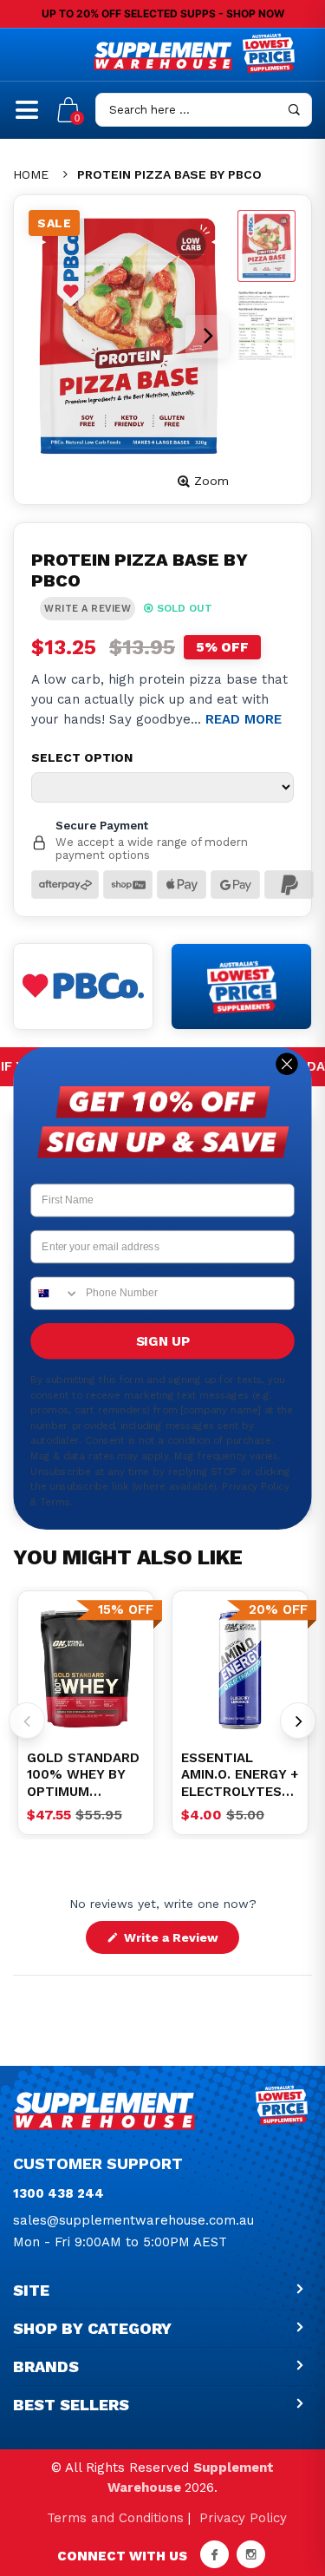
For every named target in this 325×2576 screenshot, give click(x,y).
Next (298, 1721)
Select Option (82, 757)
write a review (88, 609)
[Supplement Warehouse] (163, 56)
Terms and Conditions (115, 2518)
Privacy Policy (243, 2518)
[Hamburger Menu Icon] (27, 117)
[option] (86, 1669)
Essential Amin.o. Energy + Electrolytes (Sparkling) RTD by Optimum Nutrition (240, 1776)
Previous (27, 1721)
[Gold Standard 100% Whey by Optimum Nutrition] (86, 1669)
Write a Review (180, 1942)
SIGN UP (163, 1340)
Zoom (211, 481)
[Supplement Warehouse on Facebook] (214, 2554)
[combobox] (55, 1293)
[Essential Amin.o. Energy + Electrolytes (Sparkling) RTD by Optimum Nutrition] (240, 1669)
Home (31, 174)
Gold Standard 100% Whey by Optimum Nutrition (83, 1776)
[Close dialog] (287, 1063)
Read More (244, 719)
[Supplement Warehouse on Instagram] (251, 2554)
